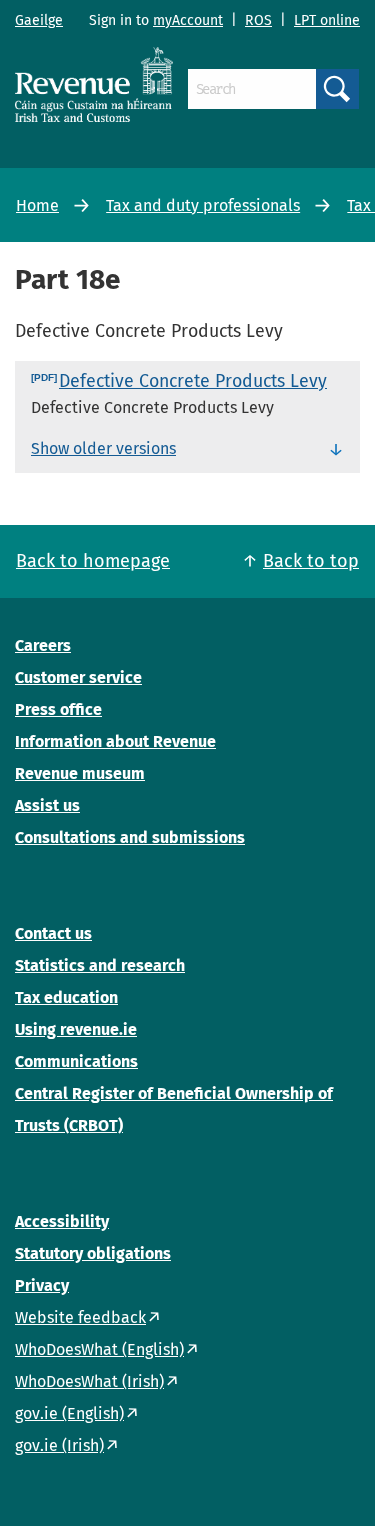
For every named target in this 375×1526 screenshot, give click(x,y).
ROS (258, 20)
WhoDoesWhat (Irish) (89, 1381)
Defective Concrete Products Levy (193, 381)
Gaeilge (39, 20)
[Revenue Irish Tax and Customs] (94, 84)
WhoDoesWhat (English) (99, 1349)
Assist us (47, 805)
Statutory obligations (93, 1253)
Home (37, 205)
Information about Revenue (115, 741)
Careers (43, 645)
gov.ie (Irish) (59, 1445)
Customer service (78, 677)
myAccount (188, 20)
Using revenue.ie (76, 1029)
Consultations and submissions (130, 837)
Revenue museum (80, 773)
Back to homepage (93, 561)
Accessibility (62, 1221)
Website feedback (80, 1317)
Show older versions (103, 448)
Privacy (42, 1285)
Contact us (53, 933)
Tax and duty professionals (203, 205)
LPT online (327, 20)
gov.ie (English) (69, 1413)
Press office (58, 709)
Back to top (311, 561)
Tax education (66, 997)
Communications (76, 1061)
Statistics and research (100, 965)
